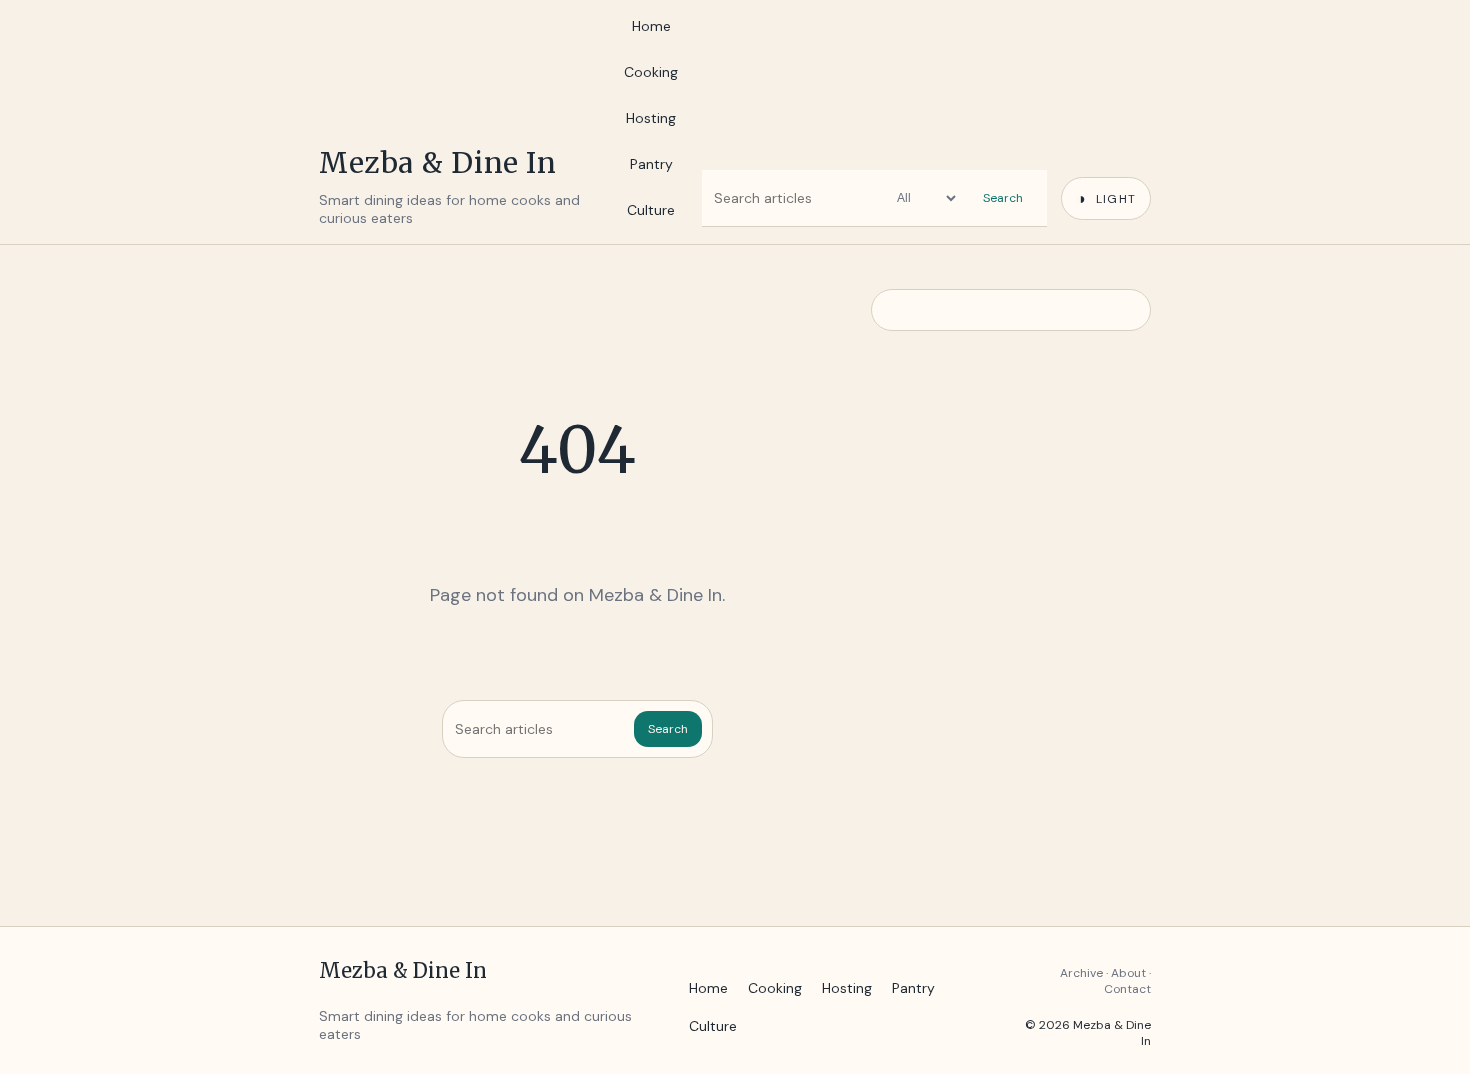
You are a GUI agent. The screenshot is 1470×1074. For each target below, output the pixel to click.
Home (651, 26)
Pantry (651, 164)
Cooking (651, 72)
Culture (651, 210)
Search (1003, 198)
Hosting (651, 118)
